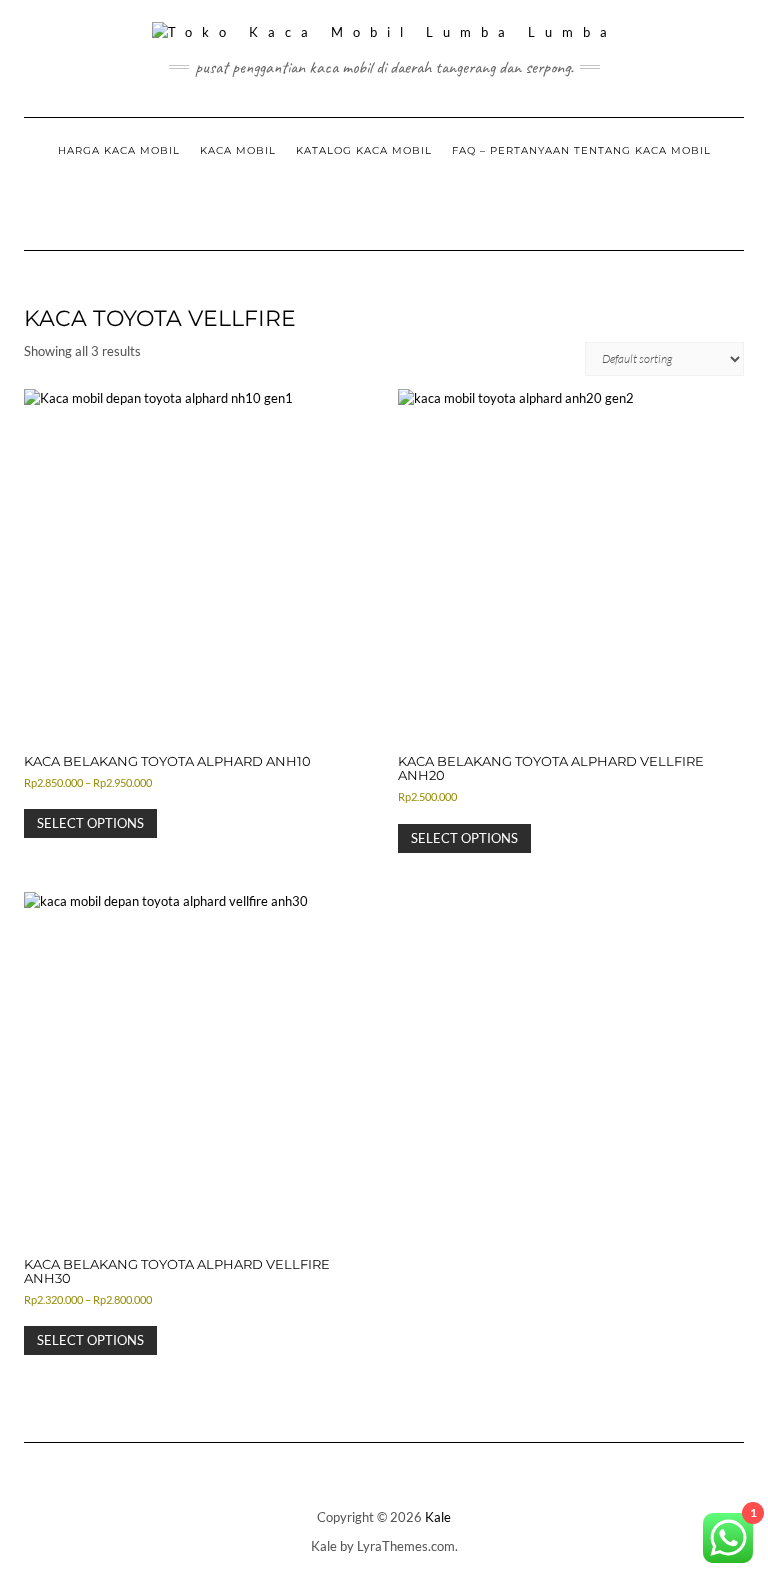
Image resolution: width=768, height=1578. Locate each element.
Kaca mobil (238, 150)
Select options (90, 823)
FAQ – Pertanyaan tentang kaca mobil (581, 150)
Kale (438, 1517)
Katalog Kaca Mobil (364, 150)
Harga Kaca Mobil (119, 150)
